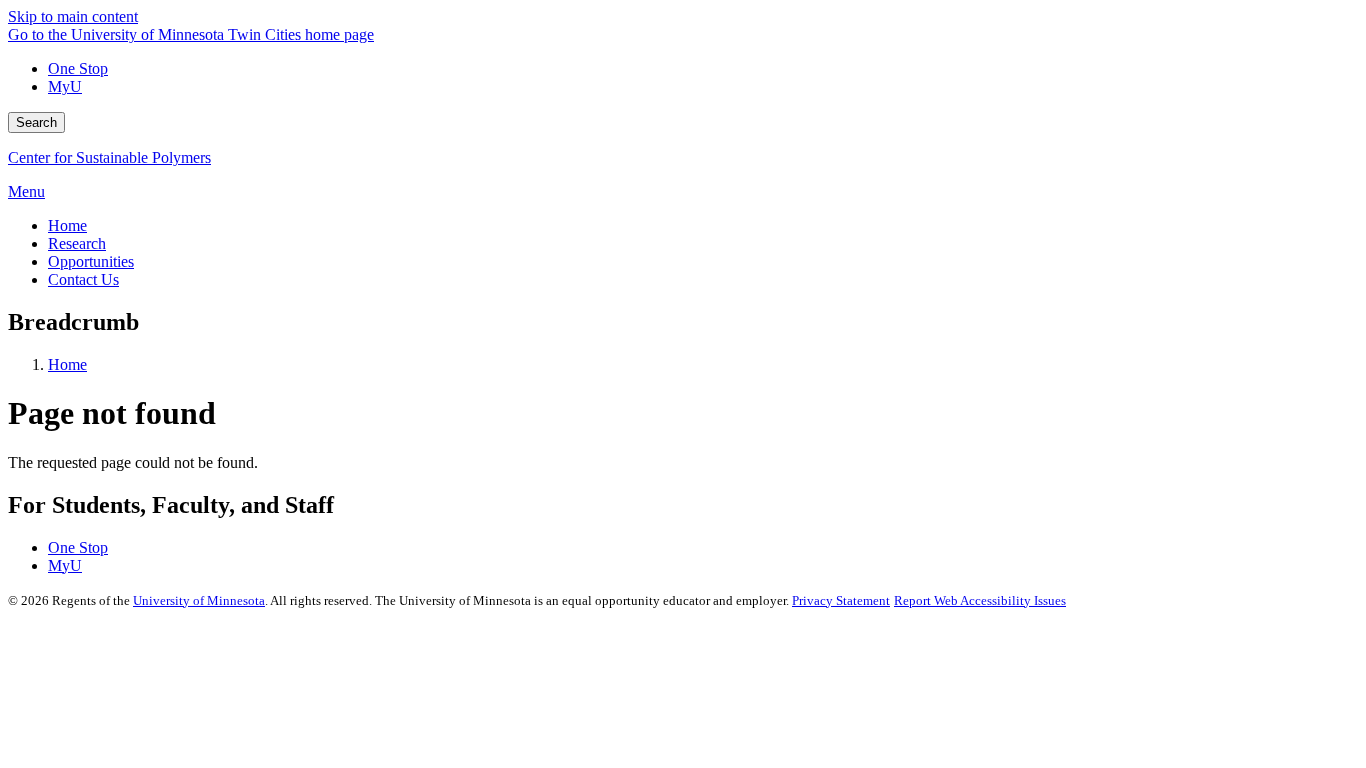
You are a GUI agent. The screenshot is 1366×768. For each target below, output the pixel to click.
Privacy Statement (841, 600)
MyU (65, 86)
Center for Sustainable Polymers (109, 157)
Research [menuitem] (77, 243)
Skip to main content (73, 16)
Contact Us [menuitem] (83, 279)
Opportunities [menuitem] (91, 261)
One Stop (78, 68)
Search (36, 122)
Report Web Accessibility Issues (980, 600)
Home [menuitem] (67, 225)
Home (67, 364)
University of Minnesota (199, 600)
